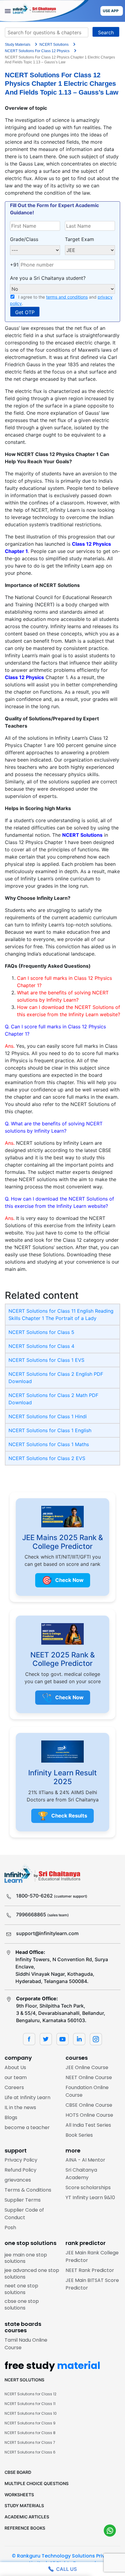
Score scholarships (88, 2187)
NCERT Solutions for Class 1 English (50, 1430)
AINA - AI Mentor (85, 2160)
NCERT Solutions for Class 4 (41, 1346)
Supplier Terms (23, 2200)
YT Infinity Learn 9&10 (90, 2197)
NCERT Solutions (82, 835)
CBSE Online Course (89, 2105)
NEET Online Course (89, 2077)
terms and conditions (67, 297)
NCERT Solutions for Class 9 (30, 2423)
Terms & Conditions (28, 2190)
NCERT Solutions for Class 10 (31, 2413)
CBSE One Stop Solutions (22, 2305)
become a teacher (27, 2127)
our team (16, 2077)
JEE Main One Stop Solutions (26, 2258)
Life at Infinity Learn (27, 2097)
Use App (111, 11)
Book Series (79, 2135)
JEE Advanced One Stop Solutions (32, 2274)
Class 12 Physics (24, 677)
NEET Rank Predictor (90, 2270)
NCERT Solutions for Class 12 (30, 2394)
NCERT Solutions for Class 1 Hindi (48, 1416)
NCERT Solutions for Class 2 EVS (47, 1458)
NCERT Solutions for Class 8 (30, 2433)
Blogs (11, 2117)
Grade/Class (24, 239)
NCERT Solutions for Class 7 (30, 2442)
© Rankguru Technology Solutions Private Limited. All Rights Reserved (62, 2559)
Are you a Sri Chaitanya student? (48, 278)
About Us (15, 2067)
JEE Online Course (87, 2067)
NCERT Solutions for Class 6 (30, 2452)
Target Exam (79, 239)
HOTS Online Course (89, 2115)
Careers (14, 2087)
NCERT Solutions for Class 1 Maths (49, 1444)
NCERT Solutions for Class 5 (41, 1332)
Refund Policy (20, 2170)
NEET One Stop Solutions (21, 2289)
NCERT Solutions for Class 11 (30, 2404)
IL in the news (20, 2107)
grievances (18, 2180)
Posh (10, 2228)
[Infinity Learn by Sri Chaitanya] (44, 11)
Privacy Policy (21, 2160)
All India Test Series (88, 2125)
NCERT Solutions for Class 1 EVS (46, 1360)
